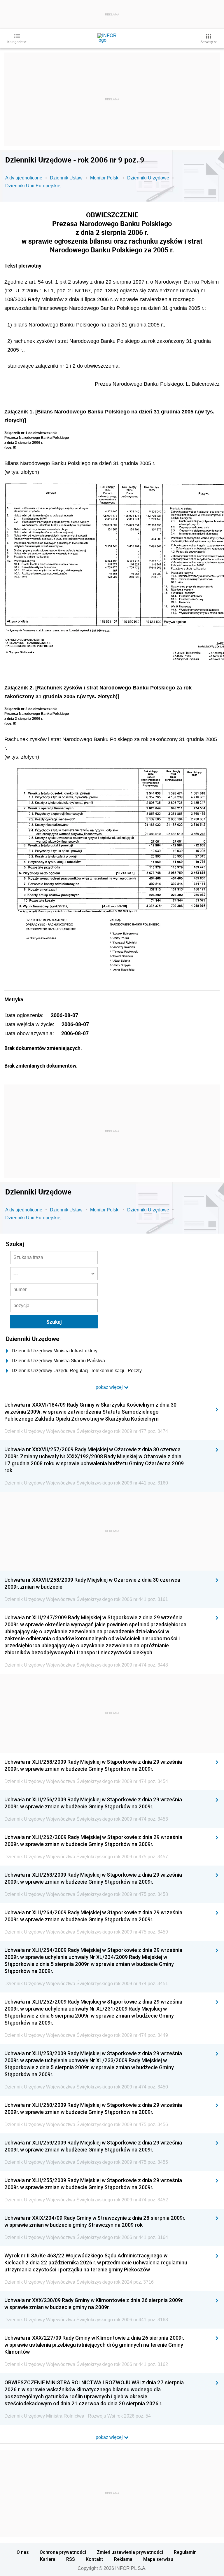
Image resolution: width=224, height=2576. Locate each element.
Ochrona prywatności (63, 2552)
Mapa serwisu (158, 2559)
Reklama (123, 2559)
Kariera (48, 2559)
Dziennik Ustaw (66, 178)
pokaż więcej (110, 2437)
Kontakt (94, 2559)
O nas (23, 2552)
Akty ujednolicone (24, 178)
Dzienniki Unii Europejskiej (33, 186)
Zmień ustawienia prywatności (130, 2552)
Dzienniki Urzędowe (148, 178)
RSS (71, 2559)
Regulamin (185, 2552)
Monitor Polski (105, 178)
